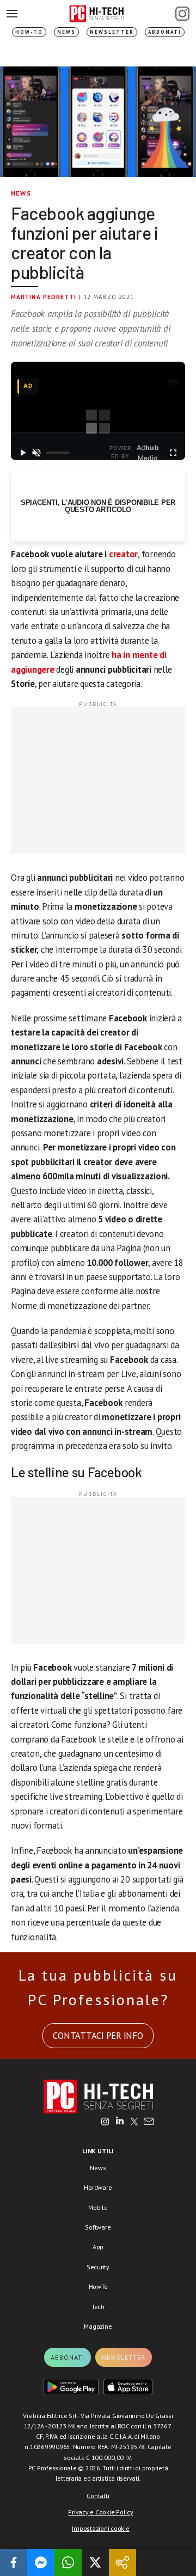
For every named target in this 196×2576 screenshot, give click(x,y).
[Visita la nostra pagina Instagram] (105, 2122)
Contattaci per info (98, 2036)
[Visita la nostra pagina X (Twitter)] (134, 2122)
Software (98, 2227)
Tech (98, 2307)
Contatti (98, 2496)
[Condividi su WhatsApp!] (68, 2562)
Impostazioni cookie (100, 2528)
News (66, 32)
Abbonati (165, 32)
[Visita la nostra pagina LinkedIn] (120, 2122)
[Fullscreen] (173, 453)
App (98, 2247)
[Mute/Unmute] (37, 453)
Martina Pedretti (44, 297)
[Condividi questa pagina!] (122, 2562)
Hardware (98, 2187)
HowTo (98, 2286)
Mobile (98, 2207)
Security (98, 2267)
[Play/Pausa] (23, 453)
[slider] (58, 453)
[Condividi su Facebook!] (14, 2562)
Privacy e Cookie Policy (100, 2512)
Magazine (98, 2326)
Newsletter (112, 32)
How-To (29, 32)
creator (123, 554)
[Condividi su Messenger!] (41, 2562)
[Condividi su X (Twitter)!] (95, 2562)
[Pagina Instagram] (182, 14)
